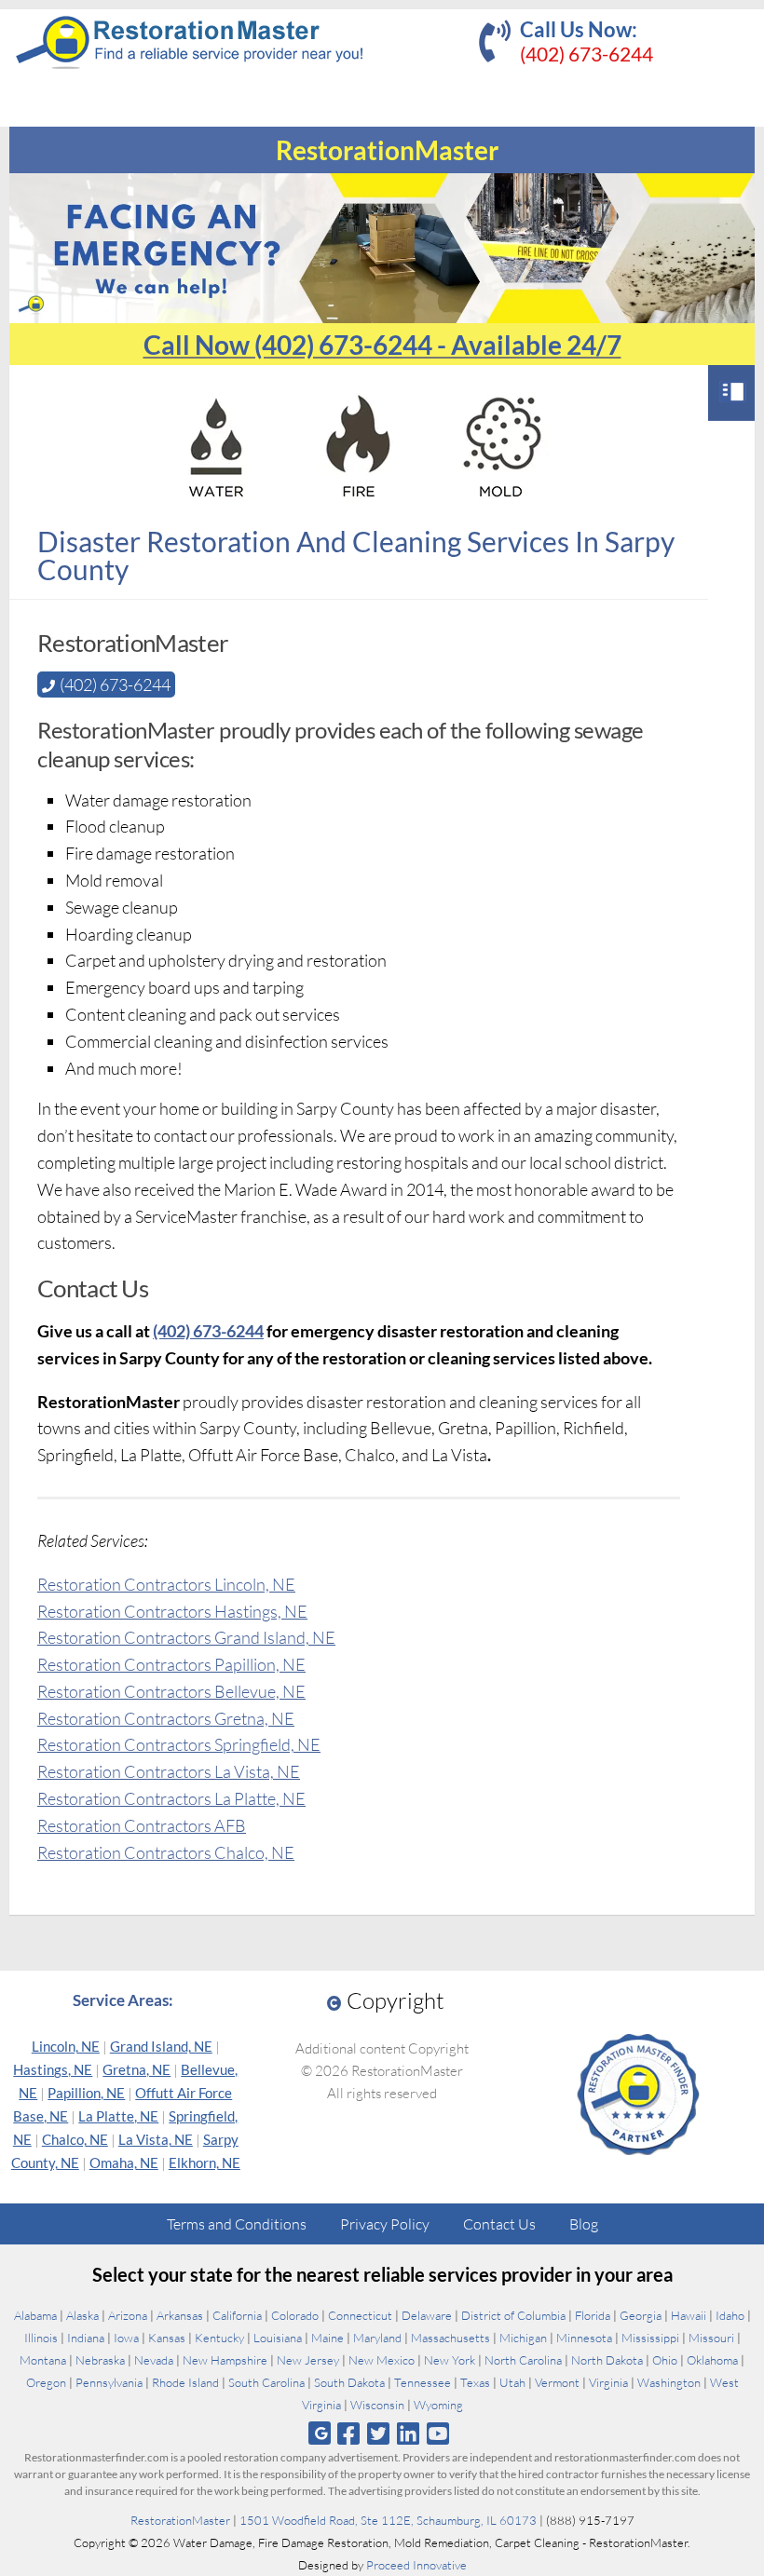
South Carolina (266, 2382)
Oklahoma (712, 2360)
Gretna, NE (136, 2069)
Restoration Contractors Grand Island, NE (186, 1637)
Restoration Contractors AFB (142, 1825)
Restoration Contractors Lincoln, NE (166, 1584)
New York (450, 2360)
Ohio (665, 2360)
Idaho (730, 2315)
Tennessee (423, 2382)
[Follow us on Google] (320, 2433)
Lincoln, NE (66, 2046)
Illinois (41, 2338)
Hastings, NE (53, 2069)
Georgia (641, 2315)
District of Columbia (513, 2315)
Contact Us (499, 2224)
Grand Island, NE (161, 2046)
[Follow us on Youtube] (438, 2433)
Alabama (35, 2315)
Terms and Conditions (237, 2224)
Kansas (167, 2338)
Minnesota (584, 2338)
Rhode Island (185, 2382)
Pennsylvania (109, 2382)
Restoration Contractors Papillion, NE (171, 1664)
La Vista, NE (156, 2139)
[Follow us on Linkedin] (409, 2433)
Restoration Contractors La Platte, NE (171, 1798)
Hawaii (689, 2315)
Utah (512, 2382)
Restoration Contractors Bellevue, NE (171, 1691)
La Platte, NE (118, 2116)
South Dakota (349, 2382)
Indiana (86, 2338)
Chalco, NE (75, 2139)
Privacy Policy (385, 2224)
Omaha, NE (124, 2162)
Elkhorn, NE (205, 2162)
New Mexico (382, 2360)
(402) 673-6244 (587, 54)
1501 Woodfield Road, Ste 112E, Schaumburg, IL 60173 (388, 2520)
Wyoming (438, 2405)
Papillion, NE (86, 2093)
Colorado (295, 2315)
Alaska (82, 2315)
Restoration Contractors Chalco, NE (166, 1852)
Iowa (126, 2338)
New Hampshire (225, 2360)
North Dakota (607, 2360)
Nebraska (100, 2360)
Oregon (46, 2382)
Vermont (557, 2382)
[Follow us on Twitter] (378, 2433)
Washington (669, 2382)
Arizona (128, 2315)
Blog (584, 2224)
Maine (327, 2338)
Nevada (154, 2360)
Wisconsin (377, 2405)
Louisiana (278, 2338)
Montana (43, 2360)
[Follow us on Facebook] (348, 2433)
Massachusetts (450, 2338)
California (237, 2315)
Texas (475, 2382)
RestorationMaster (180, 2520)
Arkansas (180, 2315)
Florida (593, 2315)
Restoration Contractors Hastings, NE (172, 1611)
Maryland (377, 2338)
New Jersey (308, 2360)
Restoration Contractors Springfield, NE (179, 1744)
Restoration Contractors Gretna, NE (166, 1718)
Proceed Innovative (416, 2565)
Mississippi (650, 2338)
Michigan (523, 2338)
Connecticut (360, 2315)
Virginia (608, 2382)
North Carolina (523, 2360)
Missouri (711, 2338)
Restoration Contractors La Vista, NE (169, 1771)
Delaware (427, 2315)
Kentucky (219, 2338)
